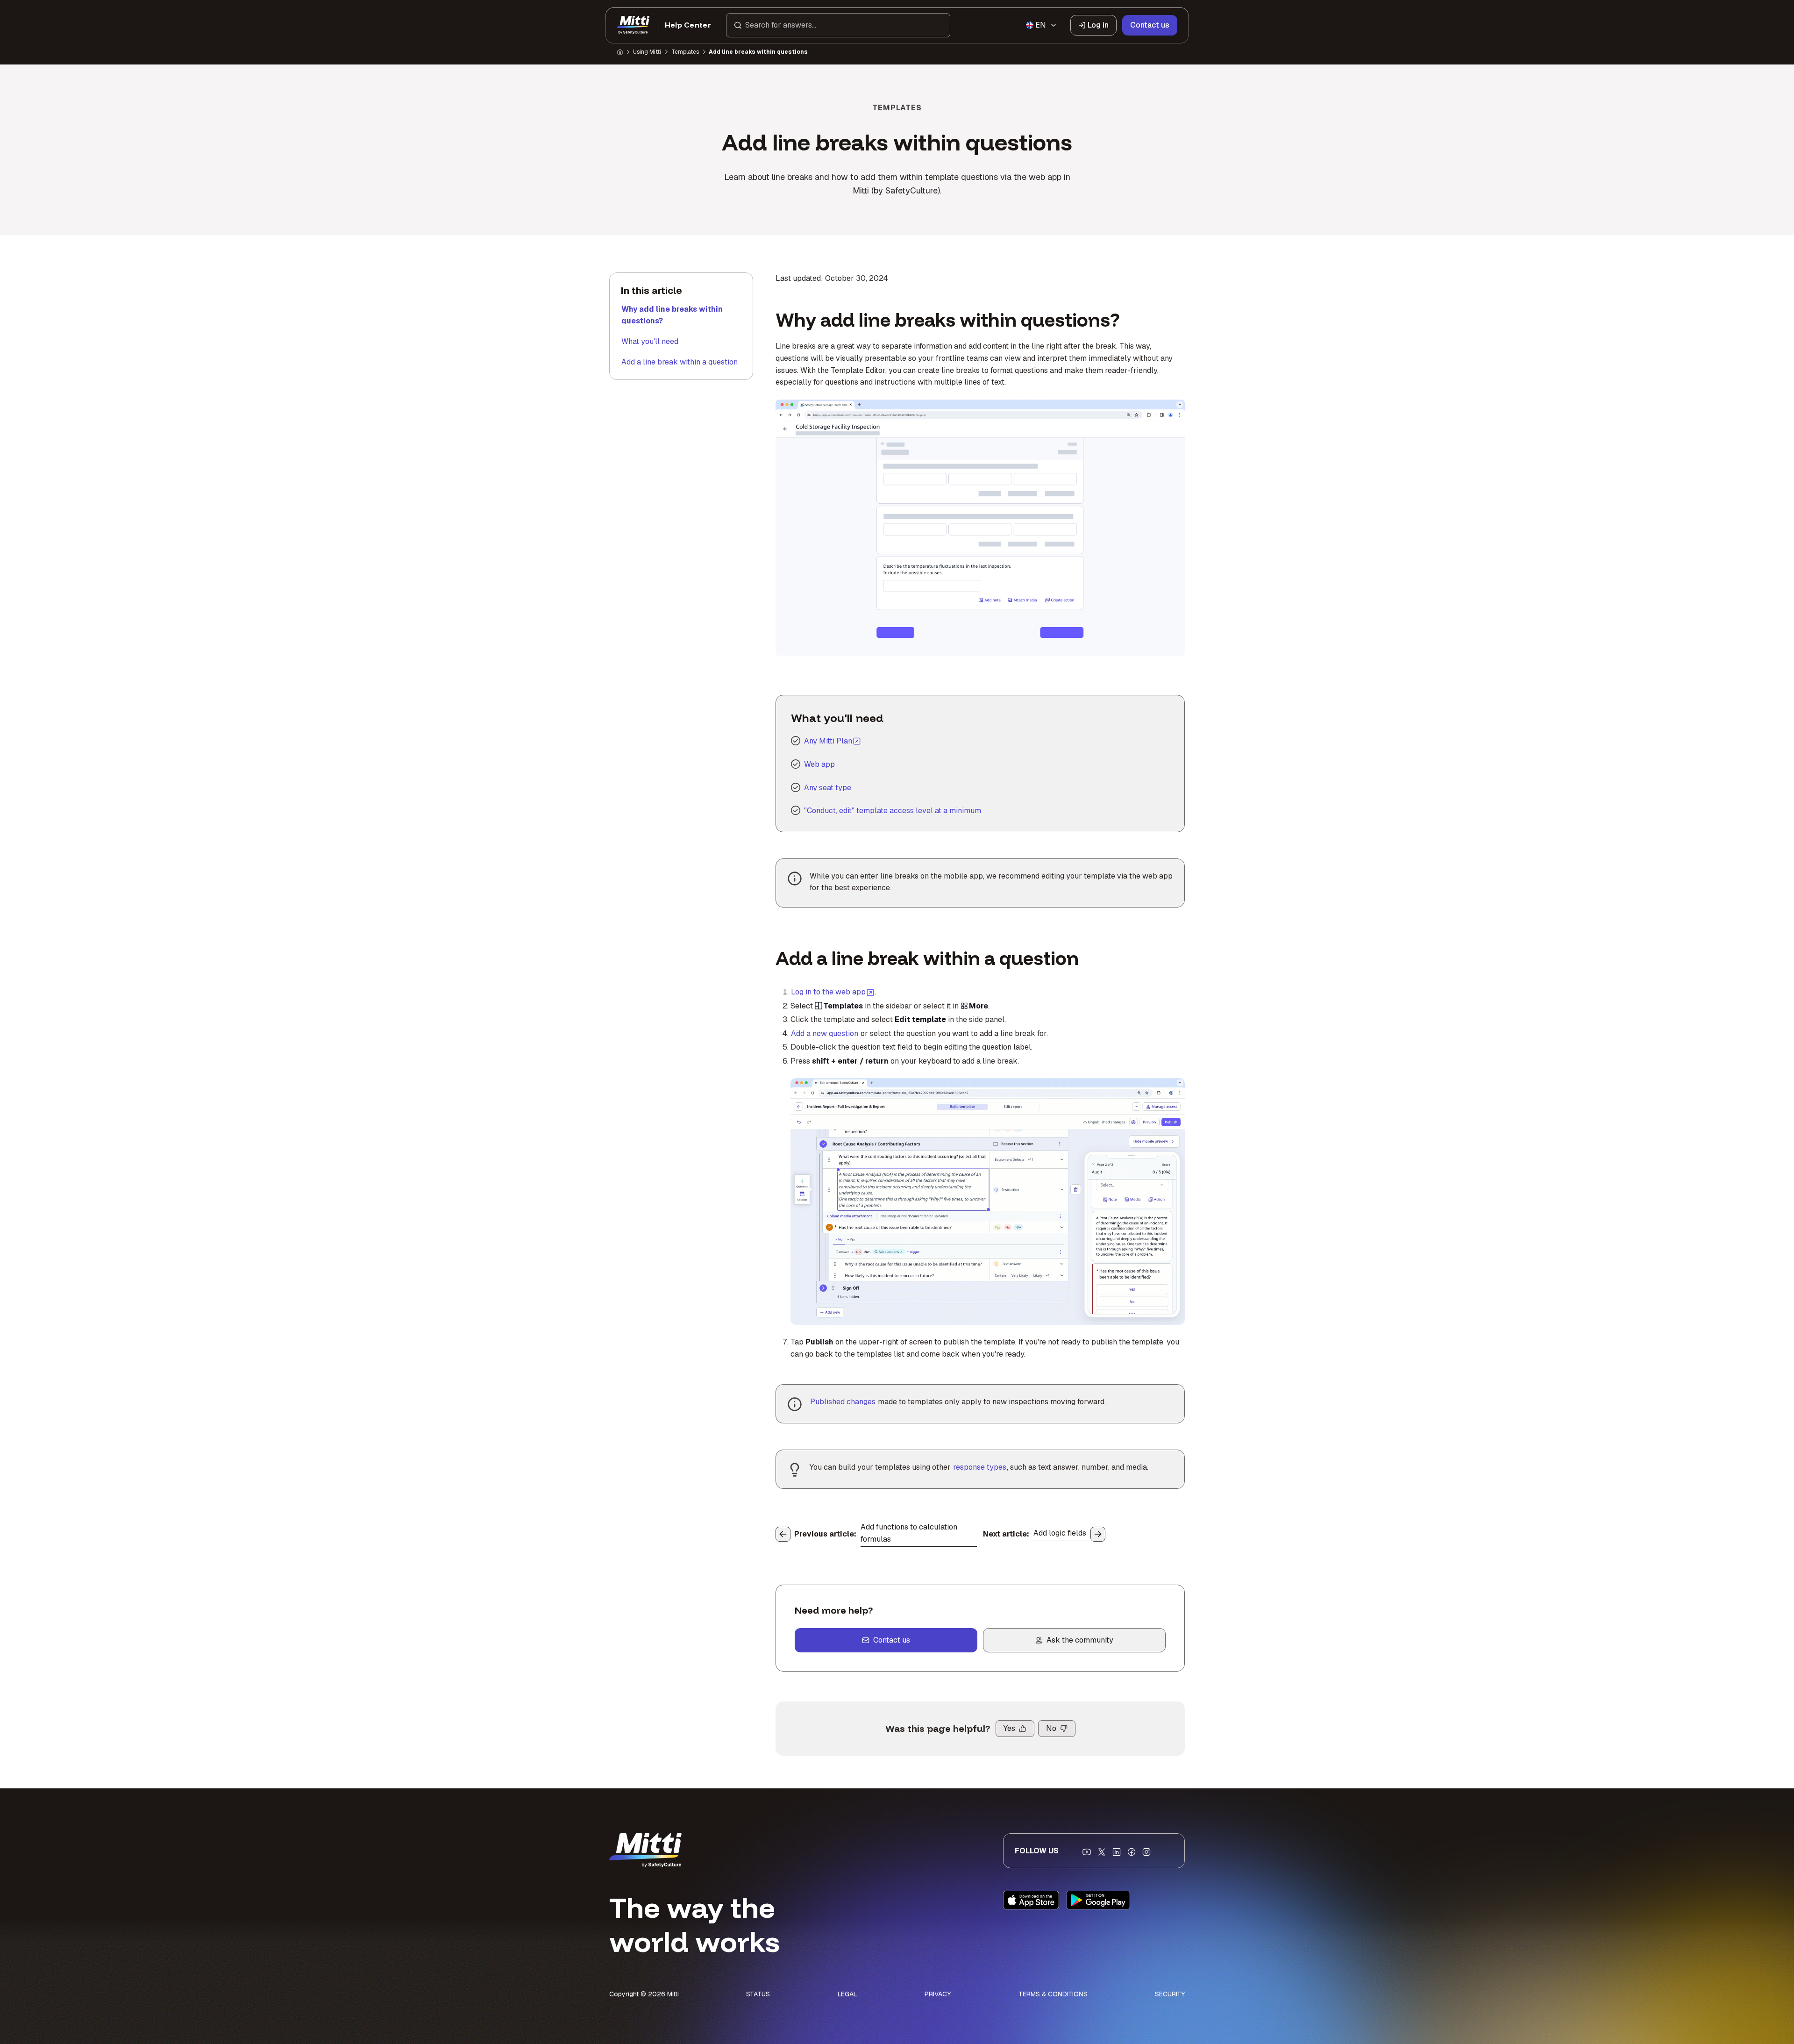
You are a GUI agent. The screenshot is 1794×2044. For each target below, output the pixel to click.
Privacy (938, 1994)
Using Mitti (647, 52)
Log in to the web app (833, 992)
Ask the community (1080, 1640)
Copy (899, 412)
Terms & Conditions (1053, 1994)
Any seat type (828, 788)
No (1051, 1728)
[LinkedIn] (1117, 1852)
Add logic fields (1060, 1533)
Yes (1009, 1728)
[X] (1102, 1852)
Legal (847, 1994)
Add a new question (825, 1033)
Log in (1098, 25)
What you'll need (650, 341)
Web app (819, 764)
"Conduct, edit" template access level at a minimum (893, 811)
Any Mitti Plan (828, 741)
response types (980, 1467)
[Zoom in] (793, 412)
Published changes (843, 1402)
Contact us (1150, 25)
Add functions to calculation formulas (909, 1533)
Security (1170, 1994)
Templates (685, 52)
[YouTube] (1087, 1852)
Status (758, 1994)
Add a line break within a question (680, 362)
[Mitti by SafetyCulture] (633, 25)
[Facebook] (1132, 1852)
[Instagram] (1146, 1852)
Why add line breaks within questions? (672, 315)
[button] (838, 25)
